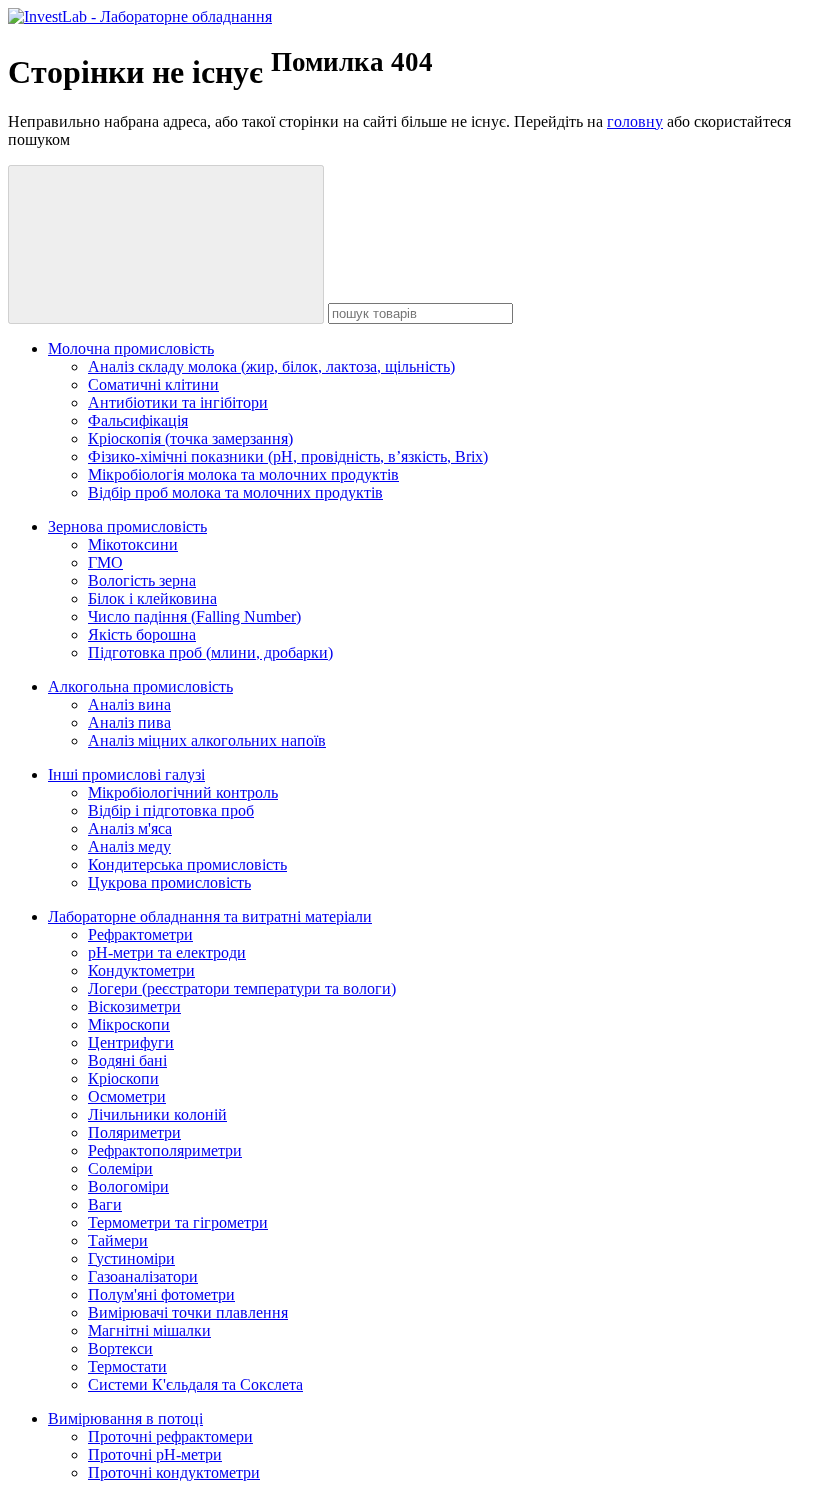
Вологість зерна (142, 580)
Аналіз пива (129, 722)
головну (635, 121)
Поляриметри (134, 1132)
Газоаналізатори (143, 1276)
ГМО (105, 562)
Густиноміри (131, 1258)
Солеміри (120, 1168)
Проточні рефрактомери (170, 1436)
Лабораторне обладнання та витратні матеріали (210, 916)
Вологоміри (128, 1186)
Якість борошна (142, 634)
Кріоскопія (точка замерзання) (190, 438)
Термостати (127, 1366)
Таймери (118, 1240)
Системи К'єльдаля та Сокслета (195, 1384)
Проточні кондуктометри (174, 1472)
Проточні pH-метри (155, 1454)
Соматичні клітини (153, 384)
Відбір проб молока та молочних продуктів (235, 492)
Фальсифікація (138, 420)
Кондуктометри (141, 970)
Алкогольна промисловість (140, 686)
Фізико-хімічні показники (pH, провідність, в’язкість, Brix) (288, 456)
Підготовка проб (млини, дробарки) (210, 652)
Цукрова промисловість (169, 882)
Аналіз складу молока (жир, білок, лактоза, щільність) (271, 366)
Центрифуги (131, 1042)
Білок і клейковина (152, 598)
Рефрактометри (140, 934)
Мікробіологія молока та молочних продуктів (243, 474)
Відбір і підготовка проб (171, 810)
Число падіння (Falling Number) (194, 616)
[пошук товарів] (166, 244)
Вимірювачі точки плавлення (188, 1312)
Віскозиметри (134, 1006)
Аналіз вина (129, 704)
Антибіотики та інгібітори (178, 402)
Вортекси (120, 1348)
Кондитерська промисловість (187, 864)
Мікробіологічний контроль (183, 792)
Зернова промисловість (127, 526)
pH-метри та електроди (167, 952)
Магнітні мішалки (149, 1330)
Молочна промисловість (131, 348)
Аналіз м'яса (130, 828)
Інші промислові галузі (126, 774)
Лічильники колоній (157, 1114)
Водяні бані (127, 1060)
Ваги (105, 1204)
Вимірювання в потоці (125, 1418)
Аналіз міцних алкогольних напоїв (207, 740)
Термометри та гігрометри (178, 1222)
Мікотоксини (133, 544)
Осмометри (127, 1096)
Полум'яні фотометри (161, 1294)
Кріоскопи (123, 1078)
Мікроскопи (129, 1024)
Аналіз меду (129, 846)
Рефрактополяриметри (165, 1150)
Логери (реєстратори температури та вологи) (242, 988)
